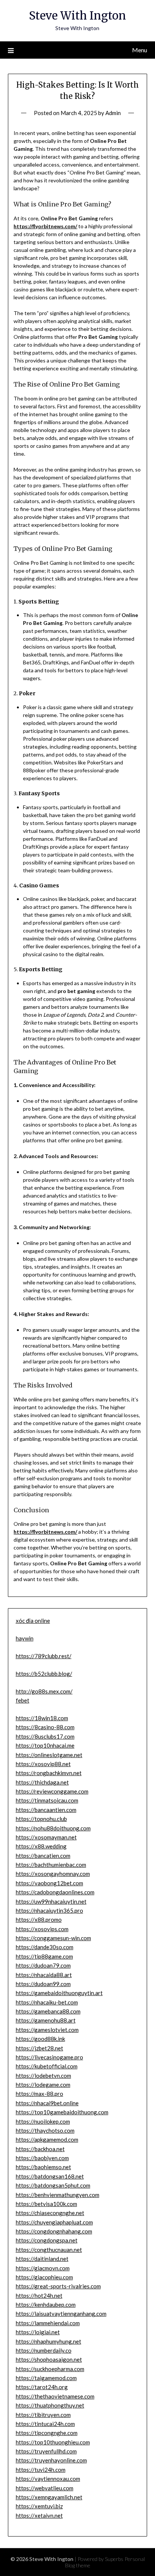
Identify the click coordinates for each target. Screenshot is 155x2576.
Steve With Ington (77, 16)
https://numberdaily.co (44, 2350)
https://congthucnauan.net (49, 2250)
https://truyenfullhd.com (46, 2451)
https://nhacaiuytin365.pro (49, 1910)
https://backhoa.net (40, 2149)
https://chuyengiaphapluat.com (54, 2222)
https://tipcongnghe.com (47, 2433)
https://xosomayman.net (46, 1837)
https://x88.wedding (41, 1846)
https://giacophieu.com (44, 2277)
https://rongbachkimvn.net (49, 1773)
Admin (113, 113)
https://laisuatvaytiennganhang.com (61, 2314)
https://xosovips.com (42, 1929)
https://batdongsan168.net (50, 2176)
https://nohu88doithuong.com (53, 1828)
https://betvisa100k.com (46, 2204)
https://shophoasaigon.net (49, 2359)
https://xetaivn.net (39, 2515)
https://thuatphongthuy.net (50, 2405)
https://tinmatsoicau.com (47, 1800)
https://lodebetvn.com (43, 2076)
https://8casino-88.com (45, 1727)
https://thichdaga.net (42, 1782)
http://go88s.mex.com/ (44, 1691)
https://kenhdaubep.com (46, 2305)
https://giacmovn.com (43, 2268)
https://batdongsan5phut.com (53, 2185)
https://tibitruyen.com (43, 2415)
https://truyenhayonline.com (51, 2460)
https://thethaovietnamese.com (55, 2396)
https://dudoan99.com (43, 1984)
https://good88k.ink (40, 2039)
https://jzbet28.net (40, 2048)
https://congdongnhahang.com (54, 2231)
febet (23, 1700)
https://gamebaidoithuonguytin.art (59, 1993)
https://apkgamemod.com (47, 2139)
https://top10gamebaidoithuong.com (62, 2112)
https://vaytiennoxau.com (48, 2479)
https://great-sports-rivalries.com (58, 2286)
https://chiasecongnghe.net (50, 2213)
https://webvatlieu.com (45, 2488)
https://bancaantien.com (46, 1810)
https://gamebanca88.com (48, 2011)
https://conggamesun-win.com (53, 1938)
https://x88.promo (39, 1919)
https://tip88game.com (44, 1956)
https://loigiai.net (38, 2332)
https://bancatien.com (43, 1856)
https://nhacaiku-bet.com (47, 2002)
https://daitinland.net (42, 2259)
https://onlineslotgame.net (49, 1755)
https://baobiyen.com (42, 2158)
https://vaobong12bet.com (49, 1883)
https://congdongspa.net (47, 2240)
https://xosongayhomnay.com (53, 1874)
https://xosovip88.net (43, 1764)
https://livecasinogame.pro (49, 2057)
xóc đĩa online (33, 1621)
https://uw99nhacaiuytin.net (51, 1901)
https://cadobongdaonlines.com (55, 1892)
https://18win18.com (42, 1718)
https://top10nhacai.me (45, 1745)
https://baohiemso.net (43, 2167)
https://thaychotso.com (45, 2130)
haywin (25, 1638)
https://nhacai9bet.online (47, 2103)
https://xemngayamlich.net (49, 2497)
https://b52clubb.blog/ (44, 1674)
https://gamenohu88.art (46, 2020)
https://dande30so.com (45, 1947)
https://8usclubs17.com (45, 1736)
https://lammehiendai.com (48, 2323)
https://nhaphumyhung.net (49, 2341)
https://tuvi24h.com (41, 2470)
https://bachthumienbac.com (51, 1865)
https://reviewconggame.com (52, 1791)
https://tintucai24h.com (45, 2424)
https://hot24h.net (39, 2296)
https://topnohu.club (41, 1819)
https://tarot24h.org (42, 2387)
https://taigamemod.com (46, 2378)
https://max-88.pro (40, 2094)
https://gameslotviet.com (47, 2030)
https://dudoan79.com (43, 1965)
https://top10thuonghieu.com (53, 2442)
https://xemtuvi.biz (39, 2506)
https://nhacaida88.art (44, 1975)
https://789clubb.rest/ (44, 1656)
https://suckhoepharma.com (50, 2369)
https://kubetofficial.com (47, 2066)
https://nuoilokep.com (43, 2121)
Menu (140, 50)
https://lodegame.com (43, 2085)
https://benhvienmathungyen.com (58, 2195)
